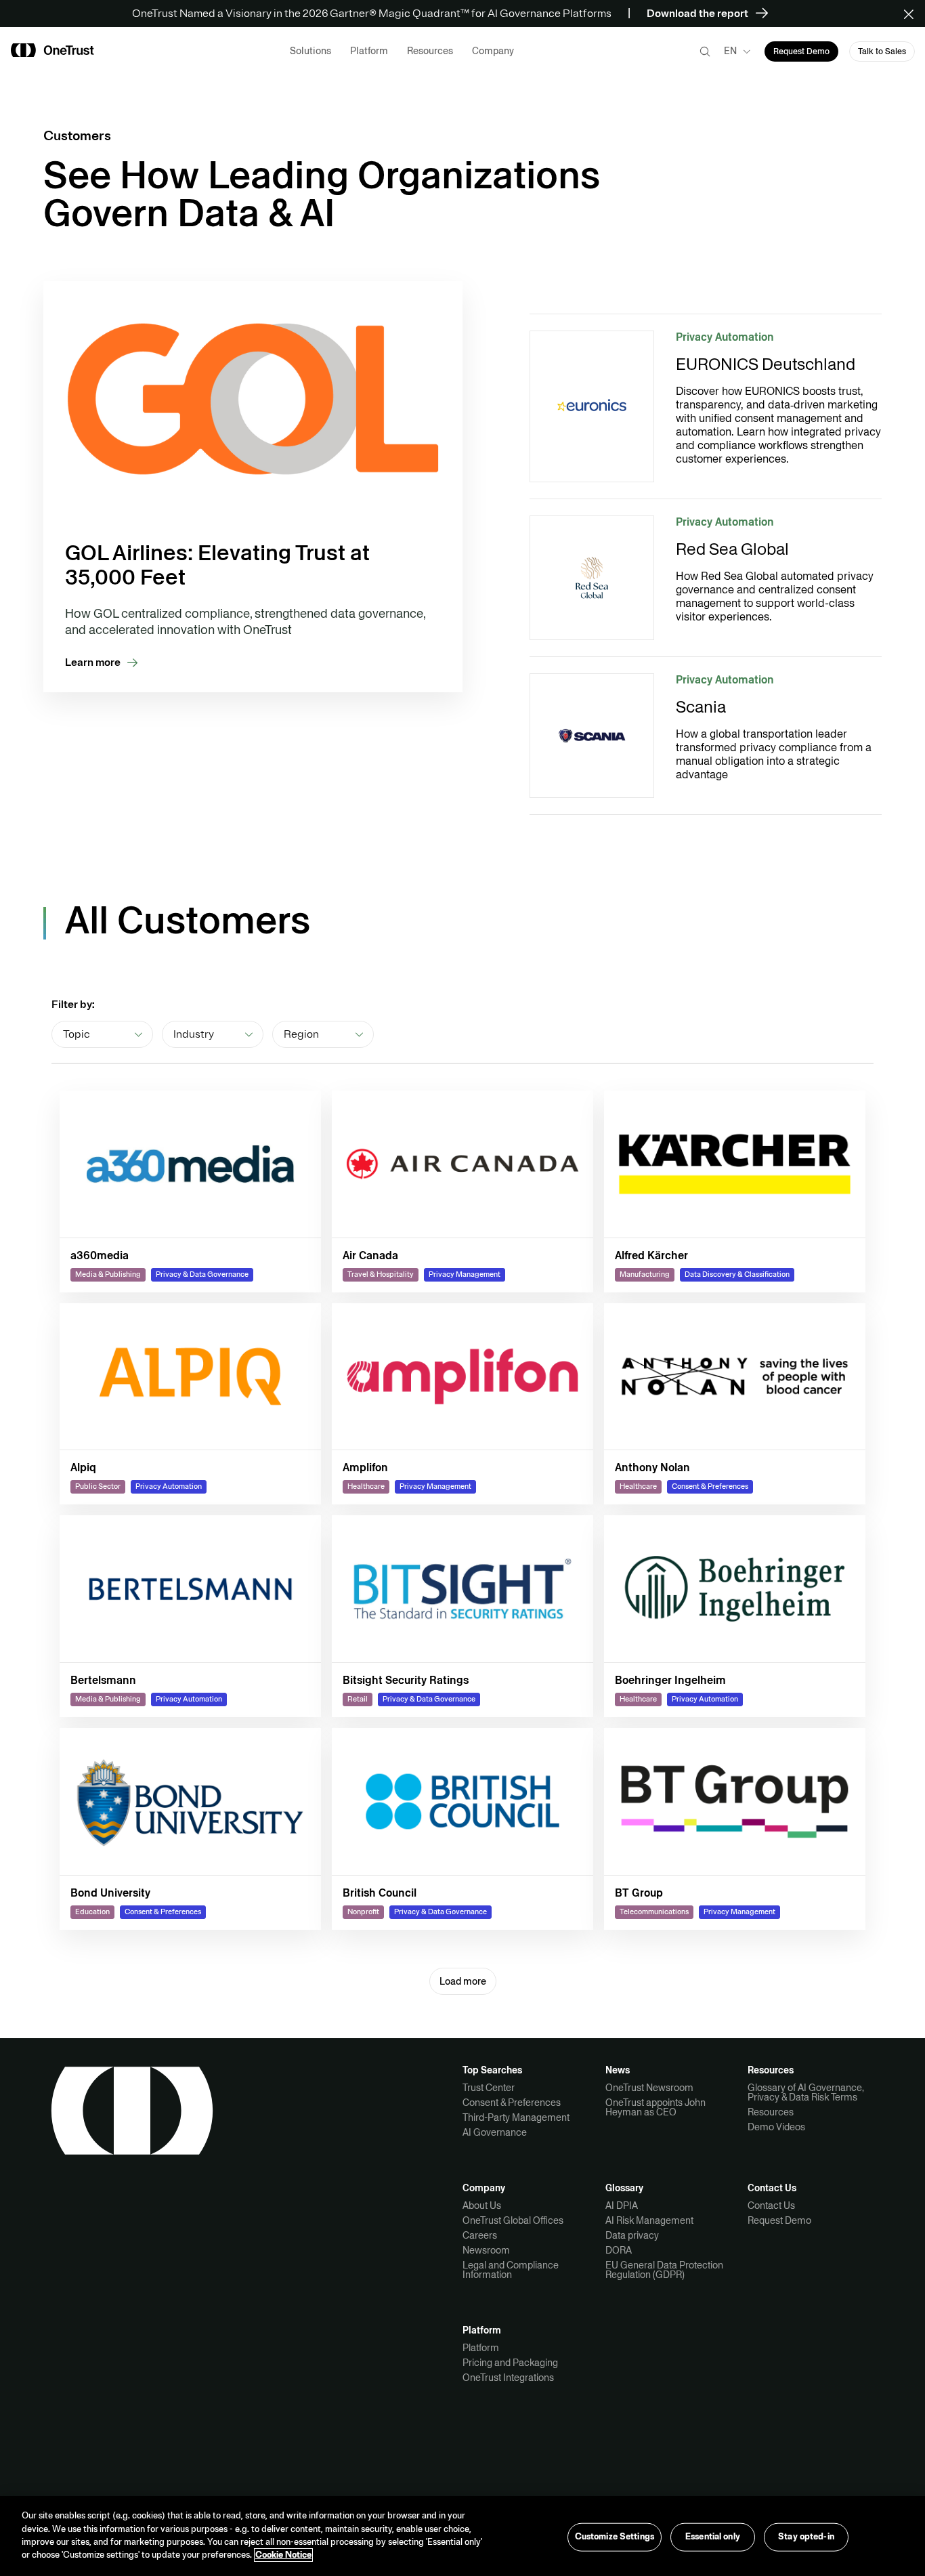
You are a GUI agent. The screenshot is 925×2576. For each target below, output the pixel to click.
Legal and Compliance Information (511, 2270)
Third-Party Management (516, 2117)
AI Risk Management (649, 2220)
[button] (913, 14)
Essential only (713, 2537)
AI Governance (495, 2132)
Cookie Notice (283, 2555)
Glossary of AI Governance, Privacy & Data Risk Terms (806, 2092)
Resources (771, 2112)
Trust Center (489, 2088)
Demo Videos (776, 2127)
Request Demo (779, 2220)
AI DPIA (622, 2205)
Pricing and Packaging (510, 2363)
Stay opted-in (806, 2537)
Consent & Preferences (512, 2103)
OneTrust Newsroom (649, 2088)
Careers (480, 2235)
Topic (77, 1034)
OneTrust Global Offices (513, 2220)
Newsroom (486, 2250)
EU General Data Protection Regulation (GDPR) (664, 2270)
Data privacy (632, 2235)
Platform (481, 2348)
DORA (619, 2250)
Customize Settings (615, 2537)
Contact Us (771, 2205)
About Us (482, 2205)
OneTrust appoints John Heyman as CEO (655, 2107)
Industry (194, 1034)
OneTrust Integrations (508, 2378)
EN (730, 51)
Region (301, 1034)
